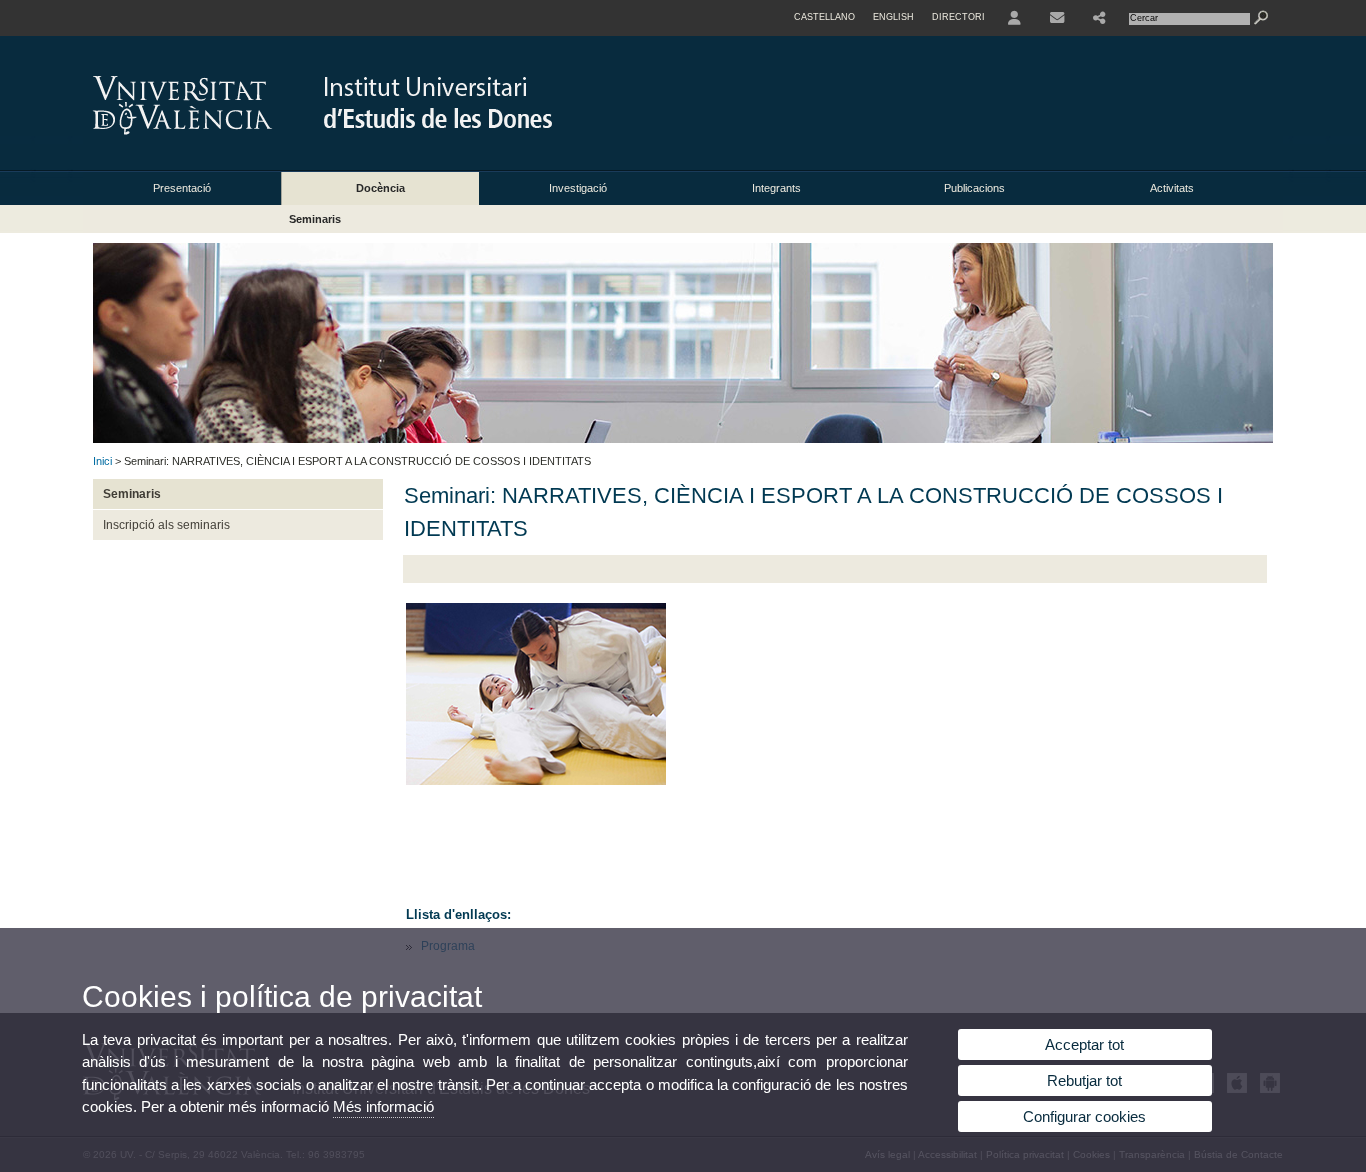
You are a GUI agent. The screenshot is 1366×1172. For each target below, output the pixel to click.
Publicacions (974, 188)
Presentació (182, 188)
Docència (380, 188)
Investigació (578, 188)
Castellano (824, 17)
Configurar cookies (1084, 1116)
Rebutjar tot (1084, 1080)
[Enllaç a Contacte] (1057, 18)
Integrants (776, 188)
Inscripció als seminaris (166, 525)
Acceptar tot (1084, 1044)
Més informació (383, 1106)
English (893, 17)
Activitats (1172, 188)
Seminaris (315, 219)
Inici (102, 461)
